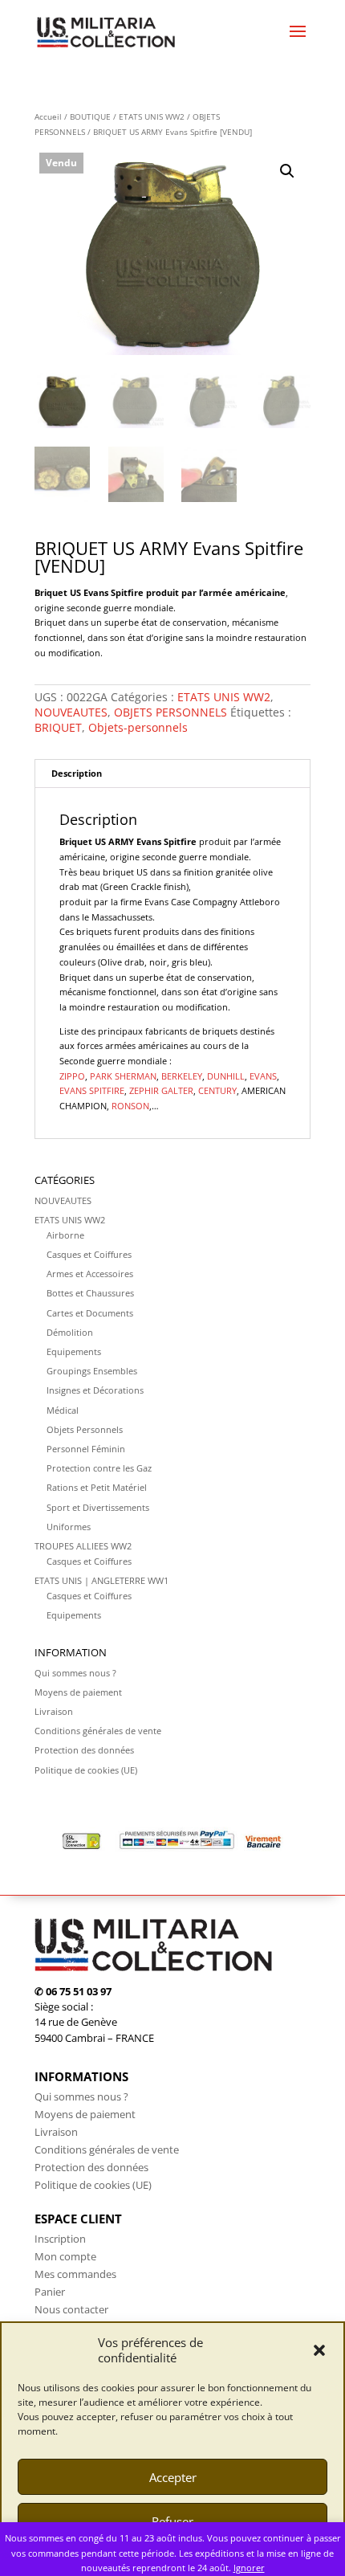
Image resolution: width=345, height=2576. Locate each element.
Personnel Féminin (86, 1449)
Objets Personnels (85, 1429)
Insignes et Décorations (95, 1390)
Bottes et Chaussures (90, 1293)
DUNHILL (226, 1076)
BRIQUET (58, 727)
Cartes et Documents (90, 1313)
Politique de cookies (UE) (86, 1770)
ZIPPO (72, 1076)
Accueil (48, 116)
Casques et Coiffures (89, 1254)
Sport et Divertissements (98, 1507)
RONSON (130, 1106)
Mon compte (65, 2256)
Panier (50, 2292)
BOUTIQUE (90, 116)
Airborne (65, 1235)
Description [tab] (77, 773)
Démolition (70, 1332)
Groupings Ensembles (92, 1371)
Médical (63, 1410)
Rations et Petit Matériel (97, 1487)
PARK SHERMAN (123, 1076)
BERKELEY (182, 1076)
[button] (319, 2350)
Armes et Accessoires (90, 1274)
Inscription (60, 2239)
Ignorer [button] (249, 2568)
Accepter (173, 2477)
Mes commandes (75, 2274)
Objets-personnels (138, 727)
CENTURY (217, 1090)
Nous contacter (71, 2309)
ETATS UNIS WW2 (152, 116)
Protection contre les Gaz (99, 1468)
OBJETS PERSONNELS (170, 712)
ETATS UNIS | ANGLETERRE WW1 (101, 1580)
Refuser (172, 2521)
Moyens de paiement (78, 1692)
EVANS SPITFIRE (92, 1090)
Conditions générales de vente (98, 1731)
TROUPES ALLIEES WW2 (83, 1546)
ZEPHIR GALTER (161, 1090)
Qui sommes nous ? (75, 1673)
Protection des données (84, 1750)
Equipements (74, 1351)
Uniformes (69, 1527)
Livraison (54, 1711)
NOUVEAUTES (71, 712)
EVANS (263, 1076)
